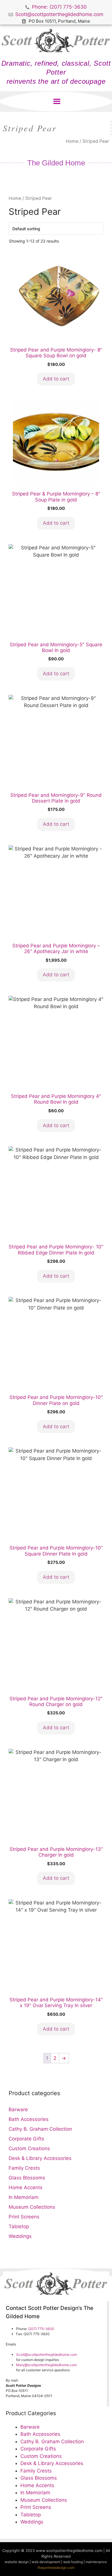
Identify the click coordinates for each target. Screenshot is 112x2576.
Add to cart (56, 379)
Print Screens (24, 2217)
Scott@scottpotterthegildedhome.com (47, 2354)
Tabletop (19, 2226)
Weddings (20, 2236)
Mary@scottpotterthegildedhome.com (46, 2365)
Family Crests (24, 2168)
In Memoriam (24, 2197)
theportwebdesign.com (56, 2568)
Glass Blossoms (27, 2178)
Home (72, 141)
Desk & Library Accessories (40, 2158)
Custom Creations (29, 2148)
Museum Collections (32, 2207)
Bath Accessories (29, 2119)
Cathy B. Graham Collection (40, 2129)
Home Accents (26, 2187)
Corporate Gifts (26, 2139)
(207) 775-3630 (41, 2329)
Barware (18, 2109)
